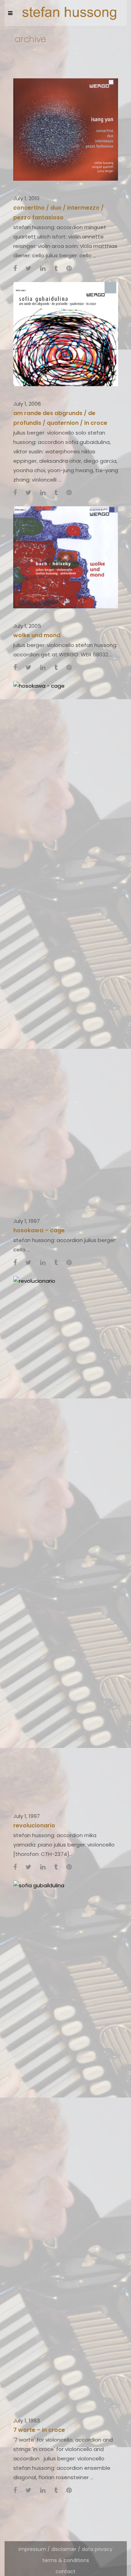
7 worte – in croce (39, 2430)
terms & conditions (66, 2560)
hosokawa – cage (39, 1230)
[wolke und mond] (66, 557)
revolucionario (34, 1825)
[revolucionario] (66, 1537)
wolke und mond (37, 635)
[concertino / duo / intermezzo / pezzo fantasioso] (66, 129)
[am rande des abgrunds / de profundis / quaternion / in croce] (66, 333)
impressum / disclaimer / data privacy (65, 2549)
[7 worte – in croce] (66, 2141)
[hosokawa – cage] (66, 942)
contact (65, 2571)
